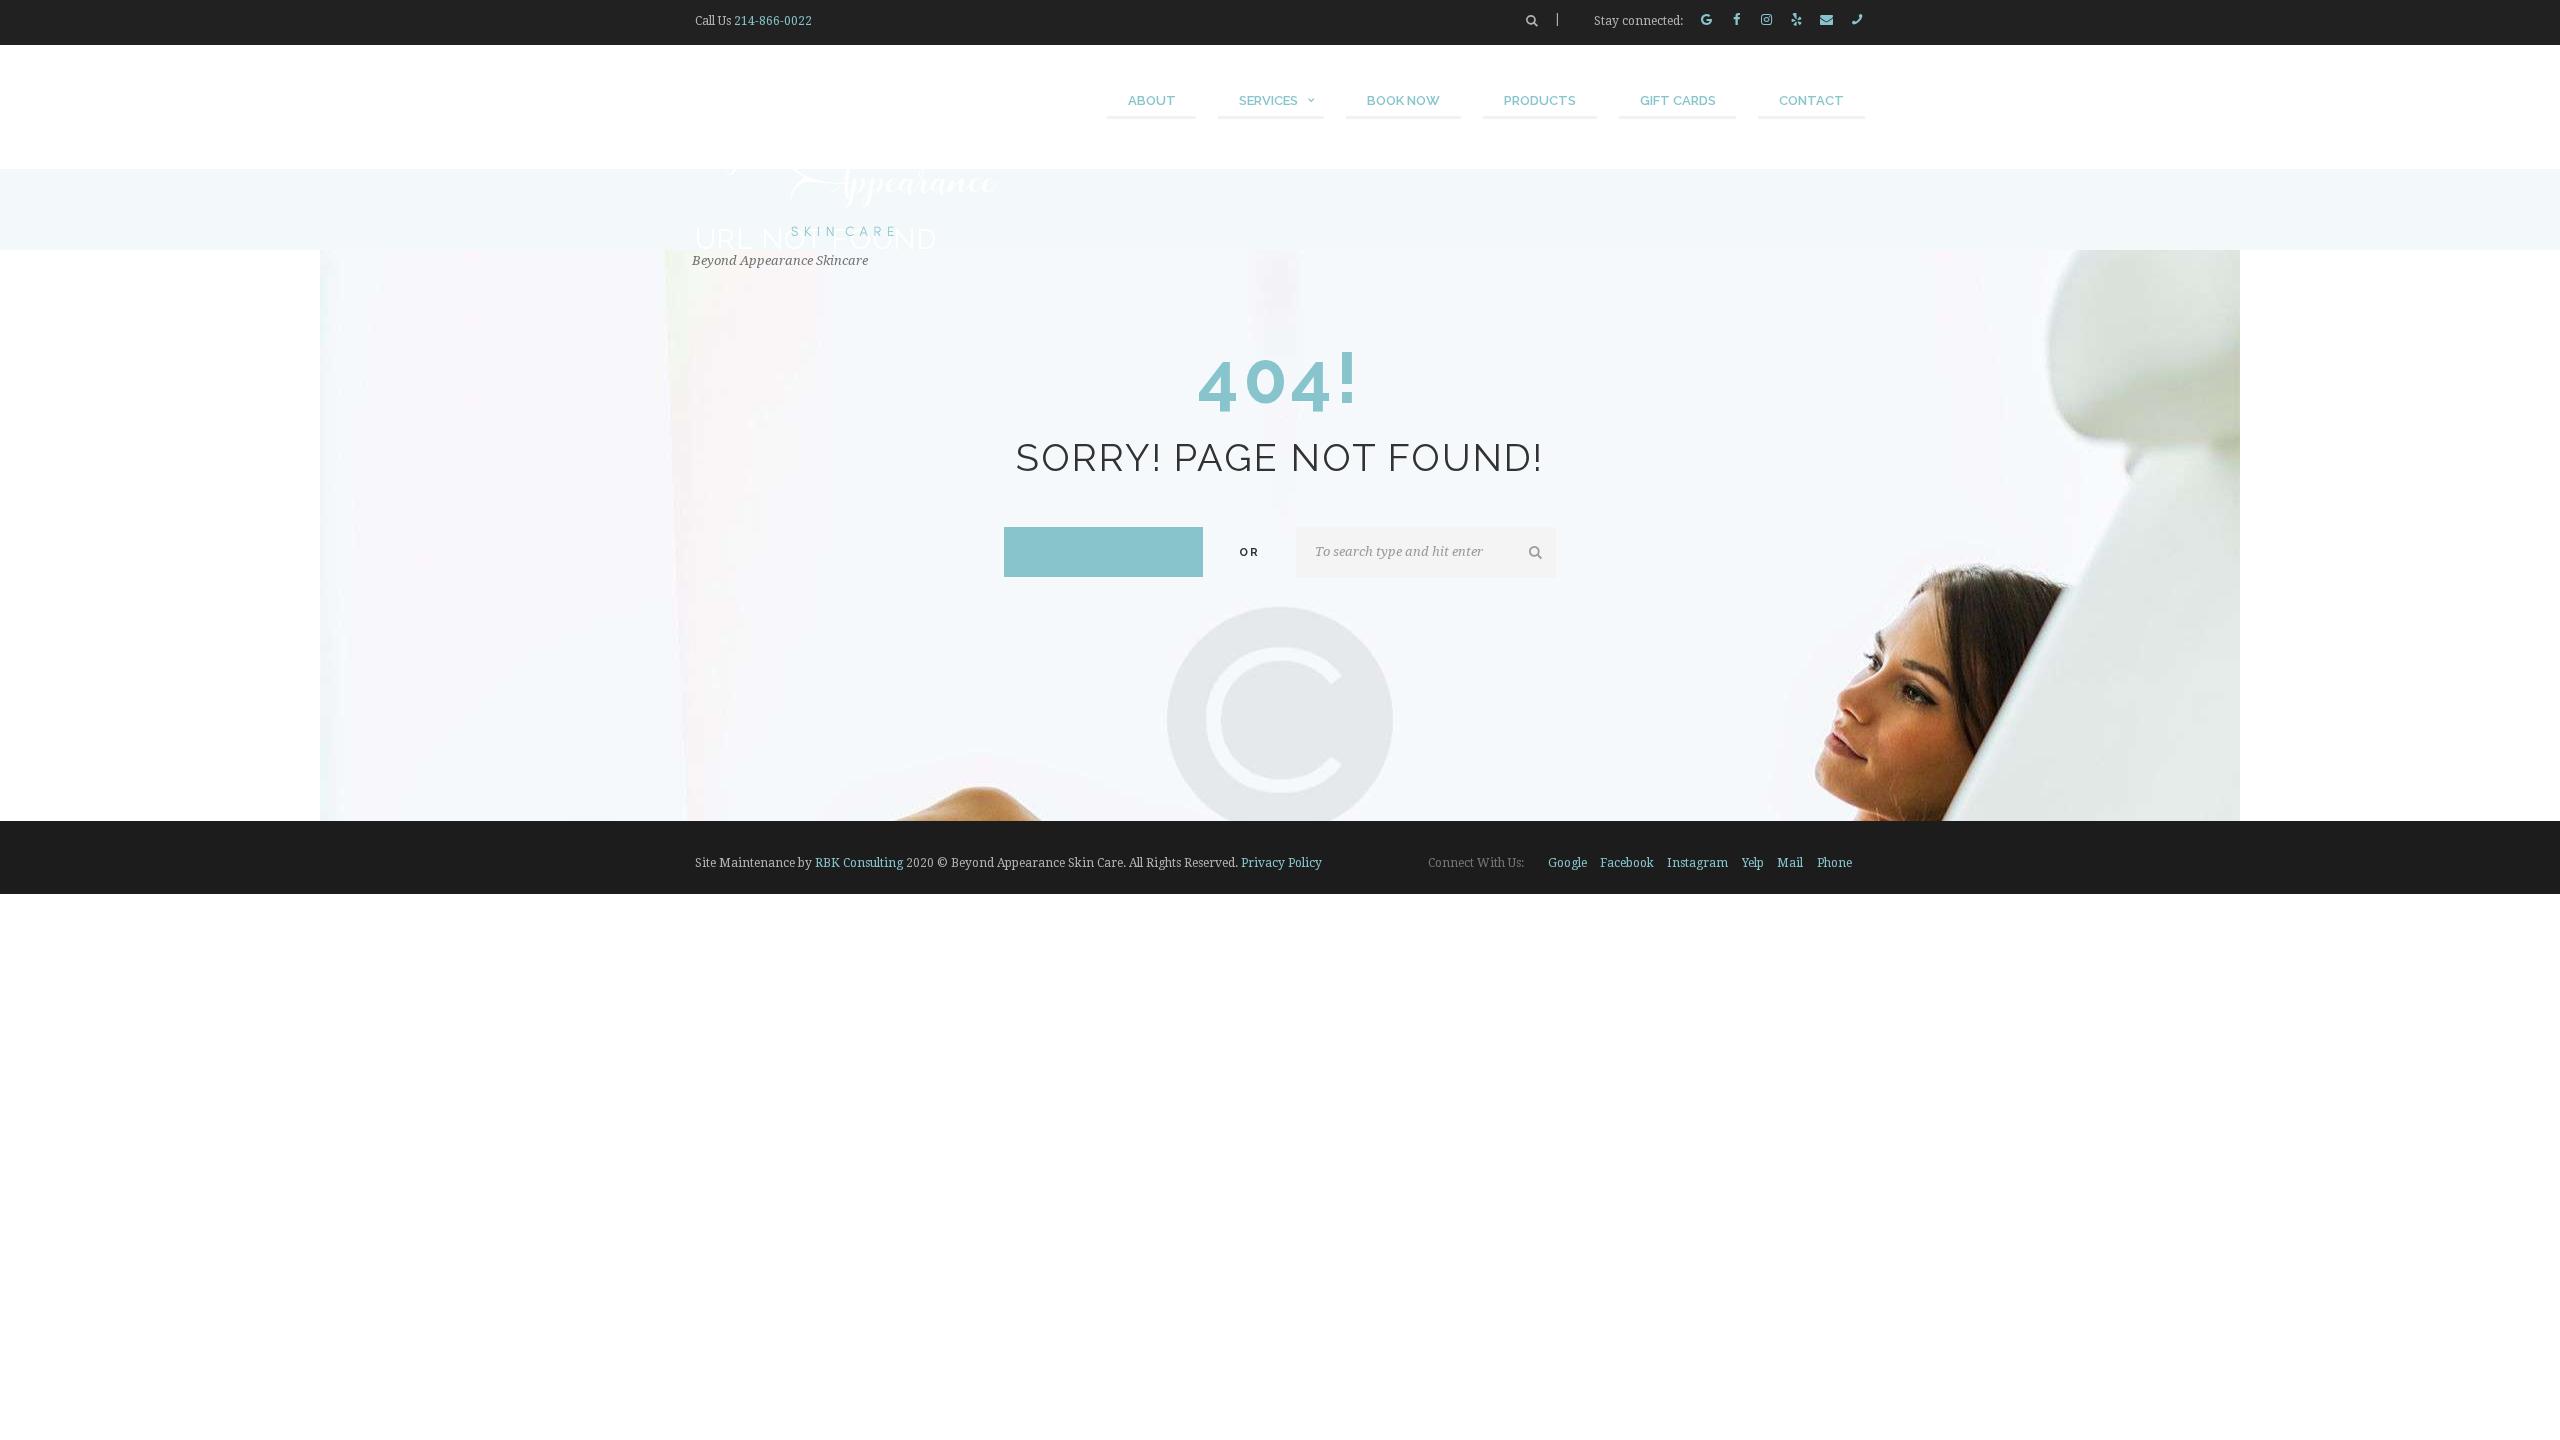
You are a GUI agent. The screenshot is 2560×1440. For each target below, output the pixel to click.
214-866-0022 (773, 21)
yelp (1753, 863)
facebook (1627, 863)
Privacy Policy (1281, 863)
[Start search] (1536, 553)
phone (1834, 863)
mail (1790, 863)
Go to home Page (1104, 551)
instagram (1697, 863)
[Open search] (1532, 21)
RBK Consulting (859, 863)
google (1567, 863)
